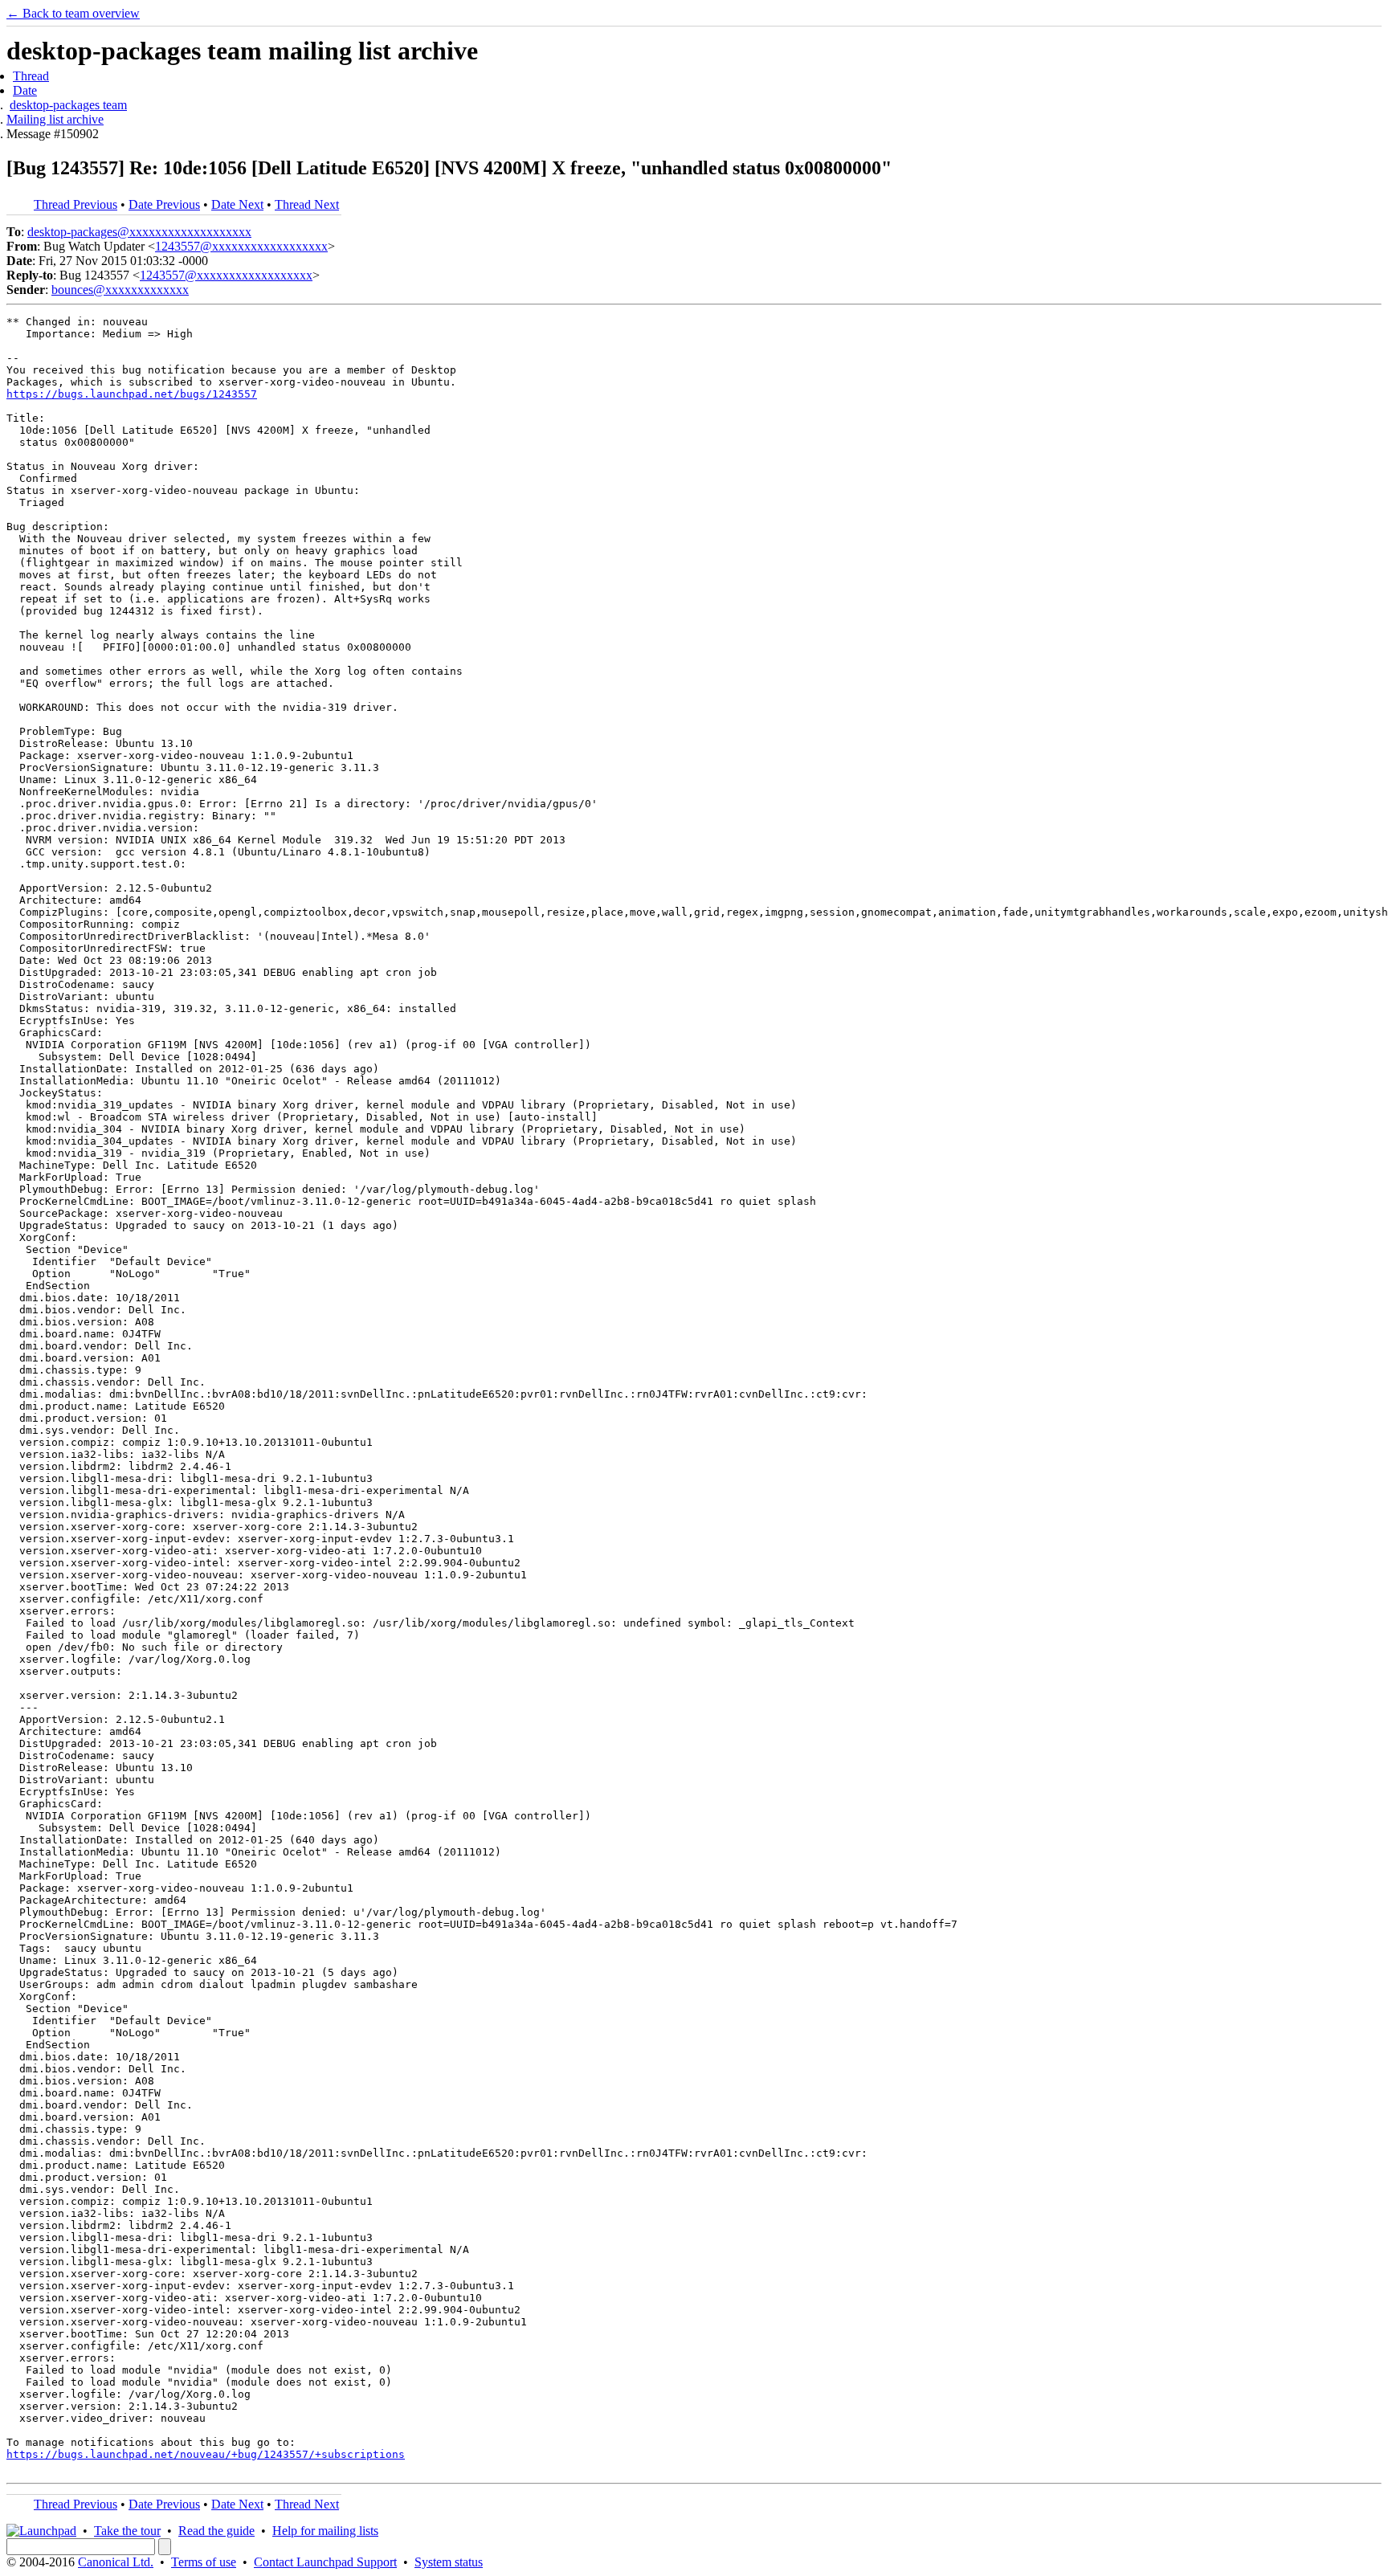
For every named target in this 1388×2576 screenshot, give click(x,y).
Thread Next (307, 204)
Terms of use (204, 2562)
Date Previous (164, 204)
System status (449, 2562)
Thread (31, 76)
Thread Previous (76, 204)
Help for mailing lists (325, 2531)
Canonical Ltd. (116, 2562)
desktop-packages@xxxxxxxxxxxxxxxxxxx (139, 232)
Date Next (237, 204)
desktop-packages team (68, 105)
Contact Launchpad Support (325, 2562)
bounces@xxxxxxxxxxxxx (120, 290)
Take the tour (127, 2531)
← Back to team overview (73, 13)
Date (25, 90)
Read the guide (216, 2531)
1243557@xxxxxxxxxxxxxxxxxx (241, 246)
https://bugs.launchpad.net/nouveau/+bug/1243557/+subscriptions (206, 2454)
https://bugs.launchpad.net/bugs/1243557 (132, 394)
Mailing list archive (55, 119)
